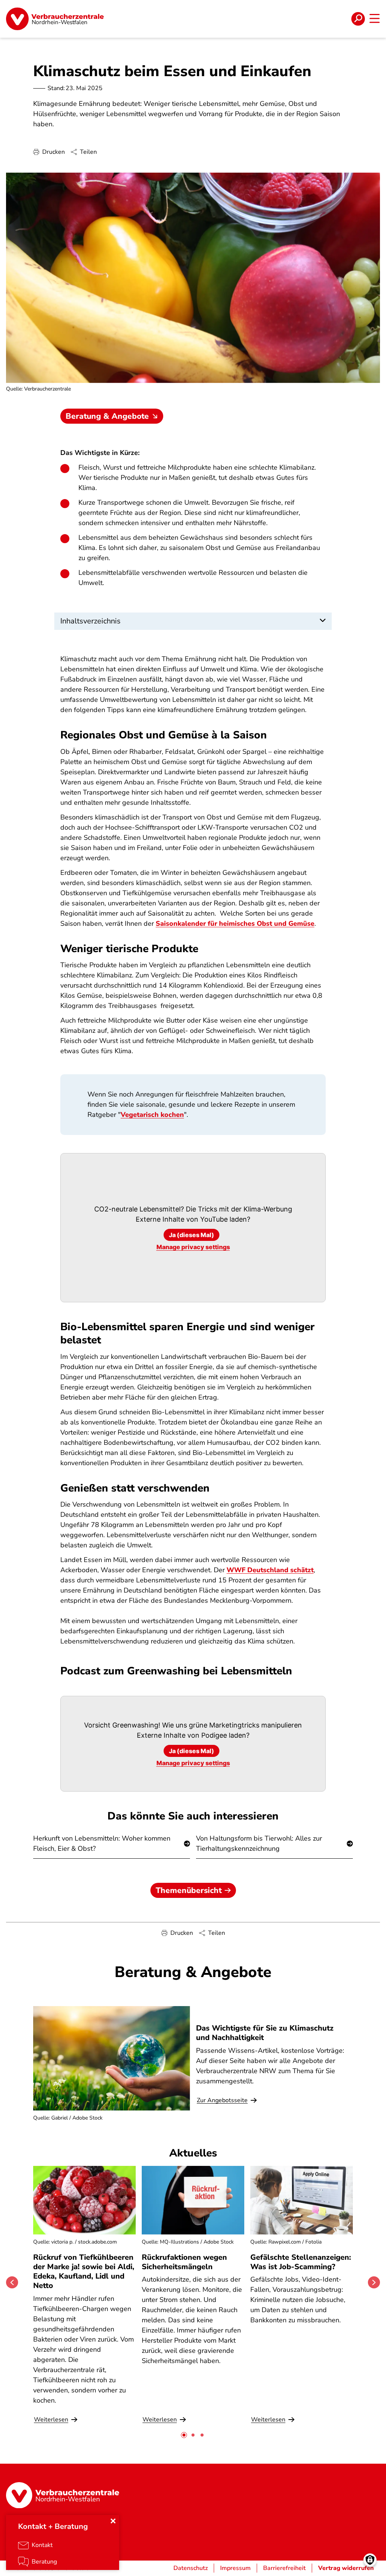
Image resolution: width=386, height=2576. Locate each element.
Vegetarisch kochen (152, 1115)
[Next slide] (374, 2282)
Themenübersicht (189, 1890)
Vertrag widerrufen (346, 2568)
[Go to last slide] (12, 2282)
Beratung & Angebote (107, 416)
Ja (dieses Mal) (191, 1235)
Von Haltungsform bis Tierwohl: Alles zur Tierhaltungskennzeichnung (259, 1843)
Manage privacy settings (193, 1247)
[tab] (184, 2435)
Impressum (235, 2568)
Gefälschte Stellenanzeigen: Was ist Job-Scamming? (301, 2262)
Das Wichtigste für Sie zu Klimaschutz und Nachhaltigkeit (265, 2033)
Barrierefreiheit (284, 2568)
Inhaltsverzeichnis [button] (90, 621)
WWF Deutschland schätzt (270, 1570)
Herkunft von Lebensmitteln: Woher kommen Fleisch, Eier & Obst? (102, 1843)
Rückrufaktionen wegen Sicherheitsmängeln (184, 2262)
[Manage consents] (370, 2560)
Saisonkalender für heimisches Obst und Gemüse (235, 924)
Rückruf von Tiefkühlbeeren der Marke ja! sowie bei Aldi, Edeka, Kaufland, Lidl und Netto (84, 2272)
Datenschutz (191, 2568)
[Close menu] (113, 2521)
